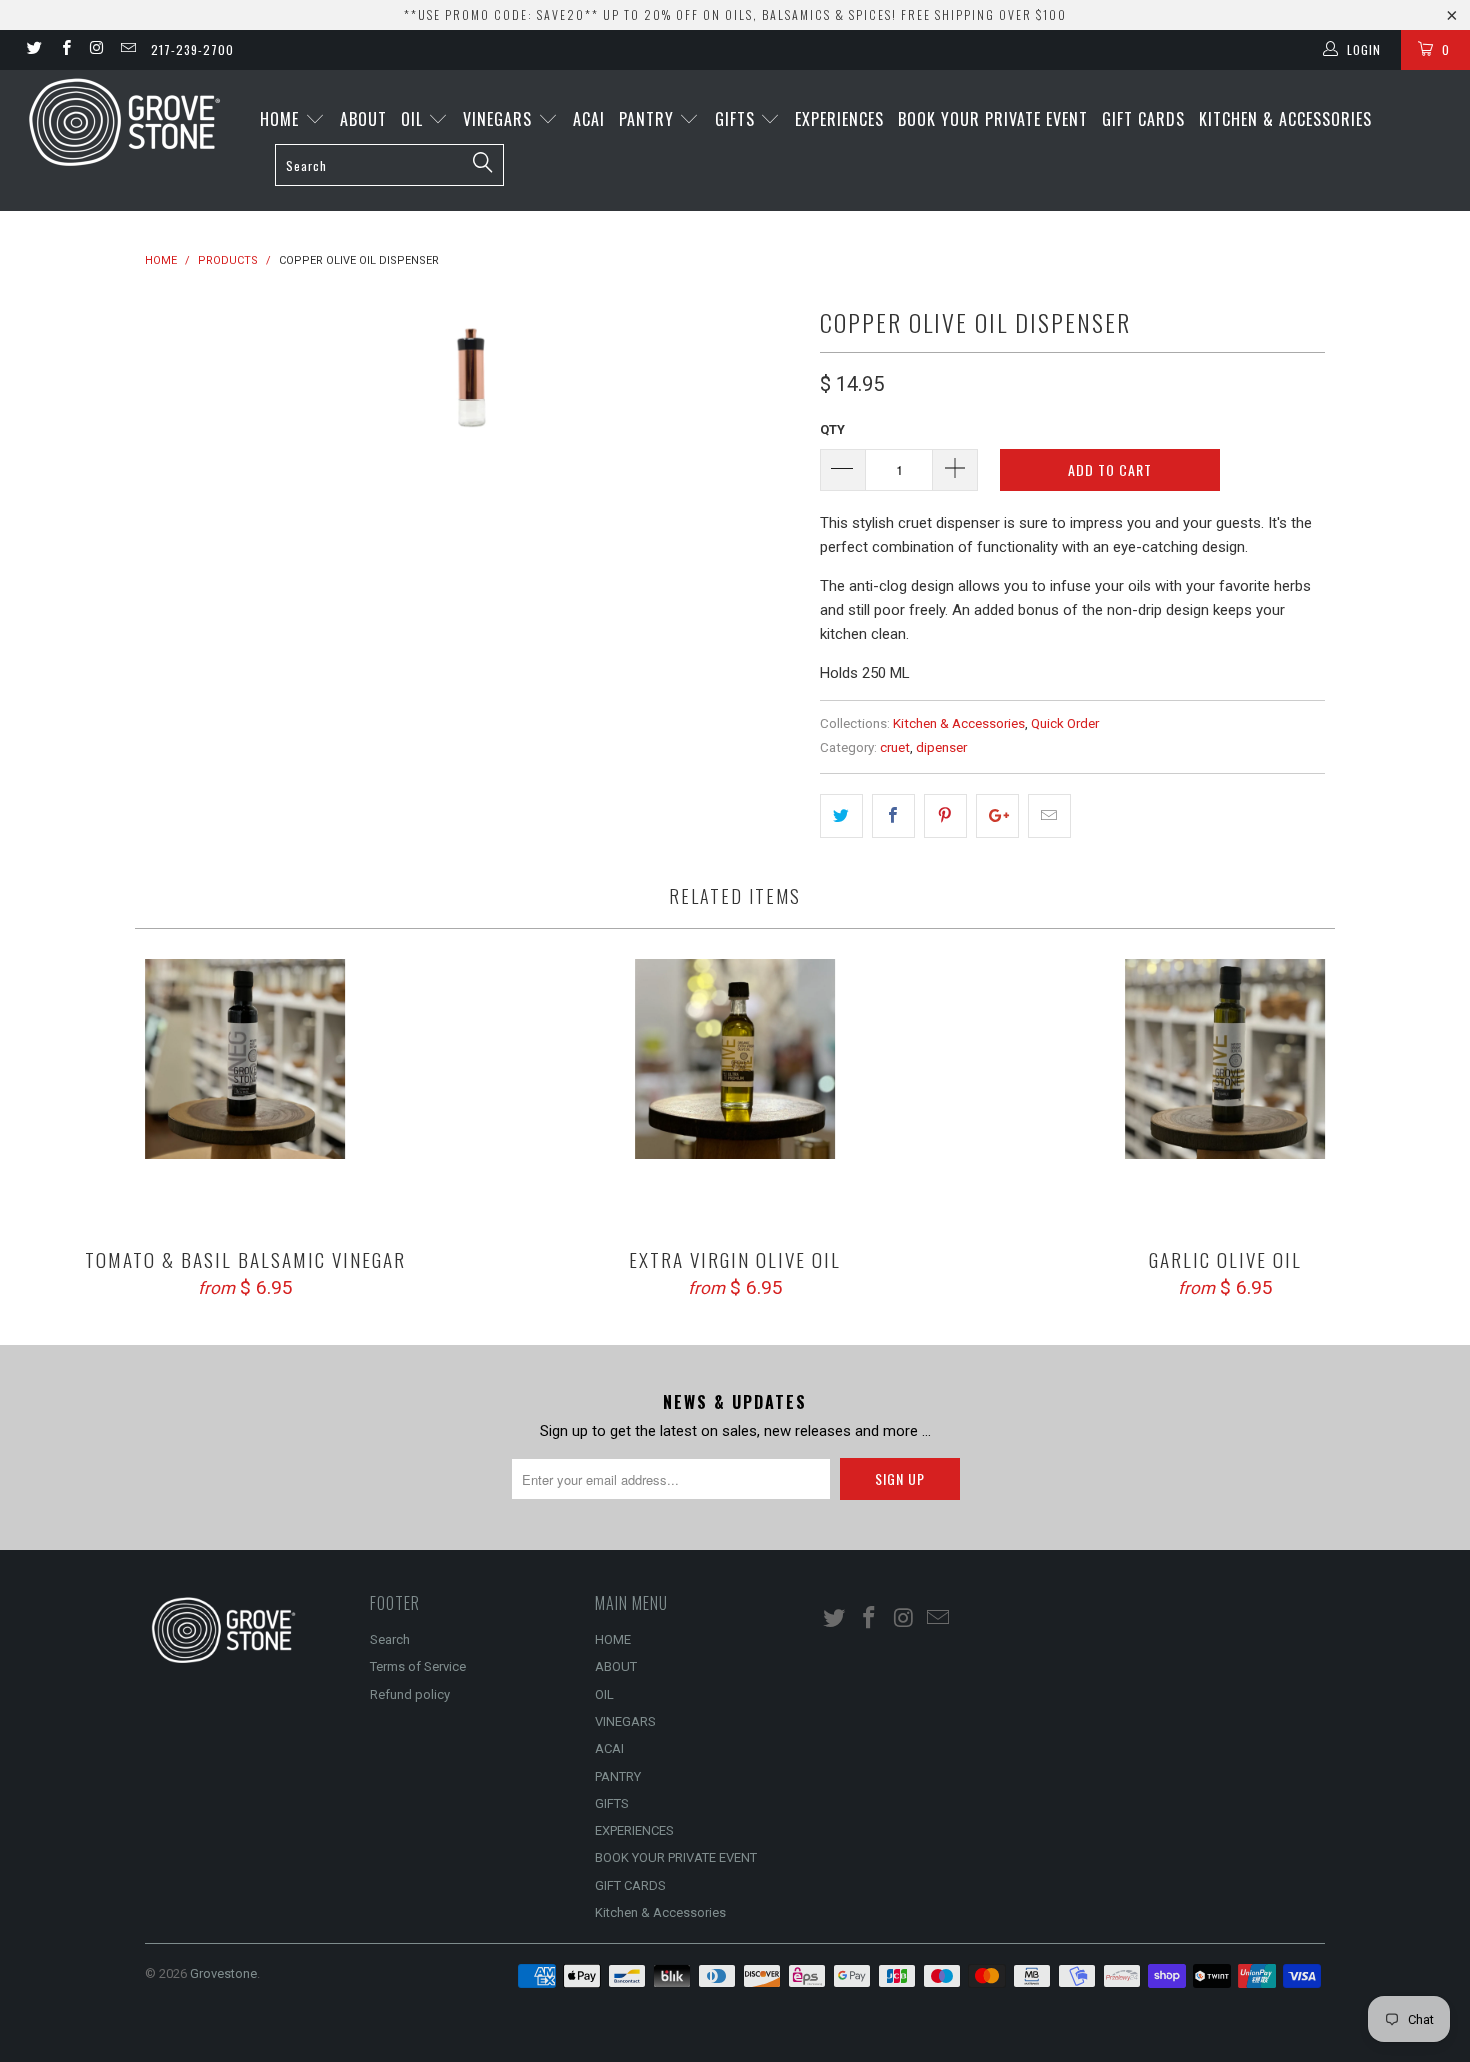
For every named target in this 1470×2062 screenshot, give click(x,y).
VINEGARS (500, 119)
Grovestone (223, 1973)
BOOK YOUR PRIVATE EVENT (993, 119)
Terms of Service (418, 1666)
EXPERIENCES (839, 119)
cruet (895, 747)
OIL (414, 119)
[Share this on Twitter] (841, 816)
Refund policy (410, 1694)
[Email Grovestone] (127, 50)
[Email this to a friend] (1049, 816)
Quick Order (1065, 723)
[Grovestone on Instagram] (96, 50)
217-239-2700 (192, 49)
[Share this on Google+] (997, 816)
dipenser (941, 747)
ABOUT (363, 119)
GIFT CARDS (1143, 119)
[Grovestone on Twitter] (33, 50)
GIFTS (737, 119)
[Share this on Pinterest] (945, 816)
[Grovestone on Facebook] (64, 50)
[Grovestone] (127, 122)
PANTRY (649, 119)
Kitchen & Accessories (1285, 119)
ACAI (589, 119)
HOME (282, 119)
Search (390, 1639)
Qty (832, 429)
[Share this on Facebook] (893, 816)
